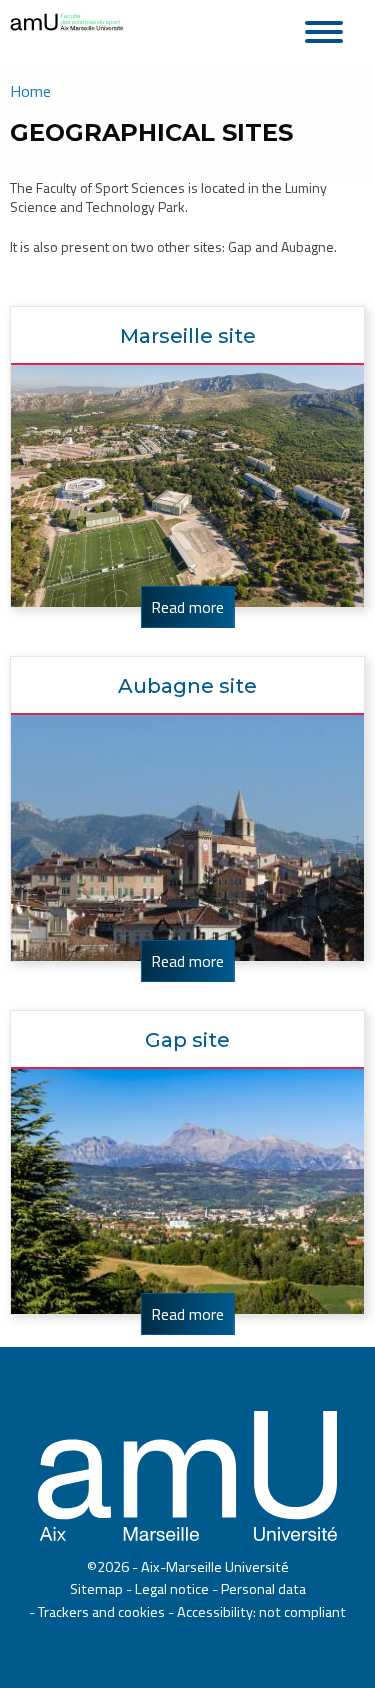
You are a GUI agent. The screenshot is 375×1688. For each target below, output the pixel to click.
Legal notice (172, 1589)
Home (30, 91)
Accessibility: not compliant (261, 1612)
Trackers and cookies (101, 1612)
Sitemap (96, 1589)
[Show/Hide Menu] (330, 29)
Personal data (263, 1589)
